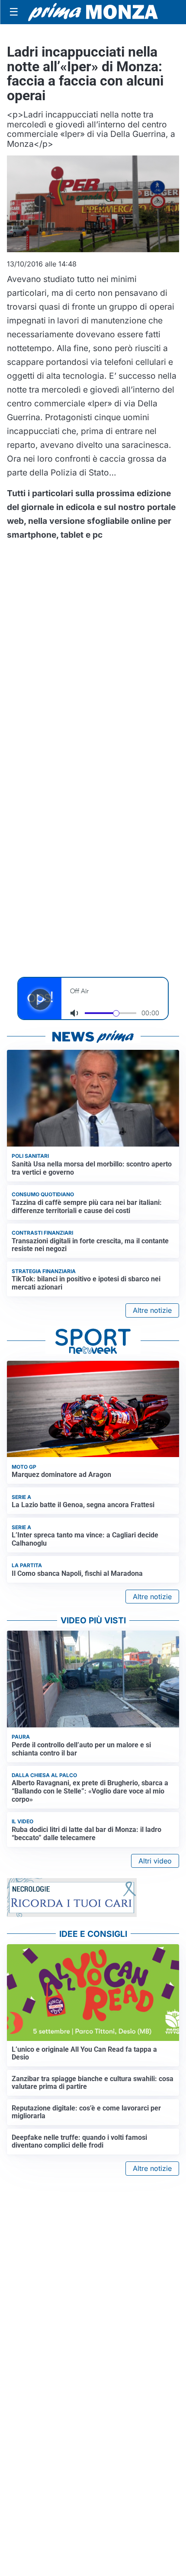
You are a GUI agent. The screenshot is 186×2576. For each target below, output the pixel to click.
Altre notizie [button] (152, 1310)
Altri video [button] (155, 1861)
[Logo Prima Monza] (93, 12)
